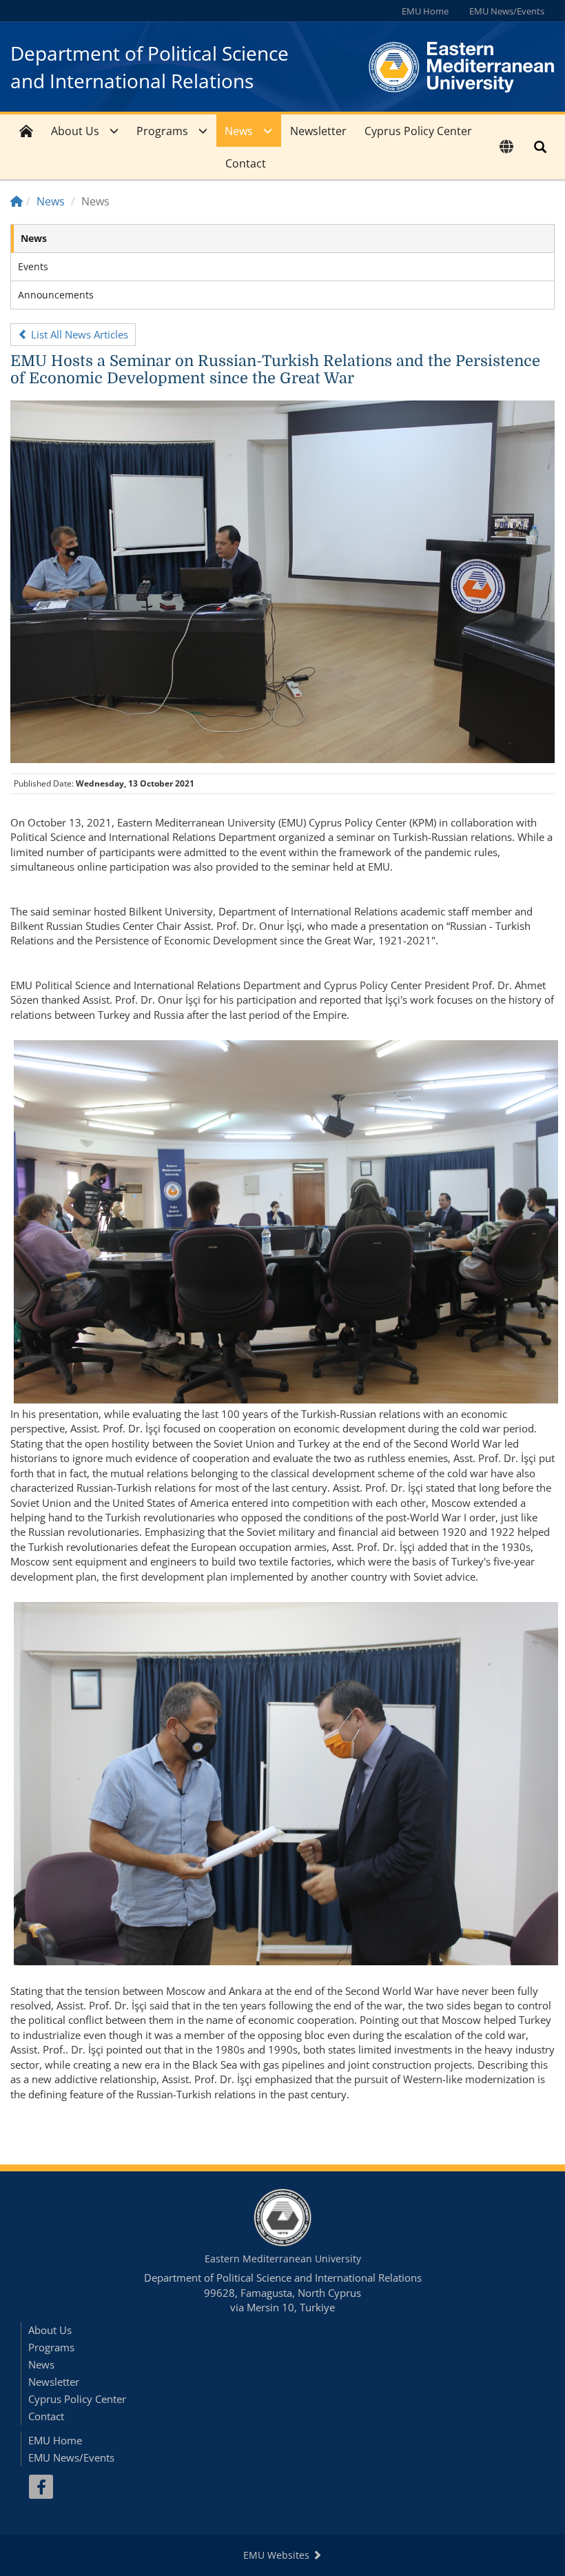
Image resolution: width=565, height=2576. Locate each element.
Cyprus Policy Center (418, 131)
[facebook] (41, 2487)
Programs (162, 131)
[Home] (17, 201)
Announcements (56, 295)
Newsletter (318, 131)
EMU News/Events (507, 11)
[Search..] (540, 147)
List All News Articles (78, 334)
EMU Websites (278, 2555)
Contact (246, 163)
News (239, 131)
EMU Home (425, 11)
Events (33, 266)
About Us (75, 131)
